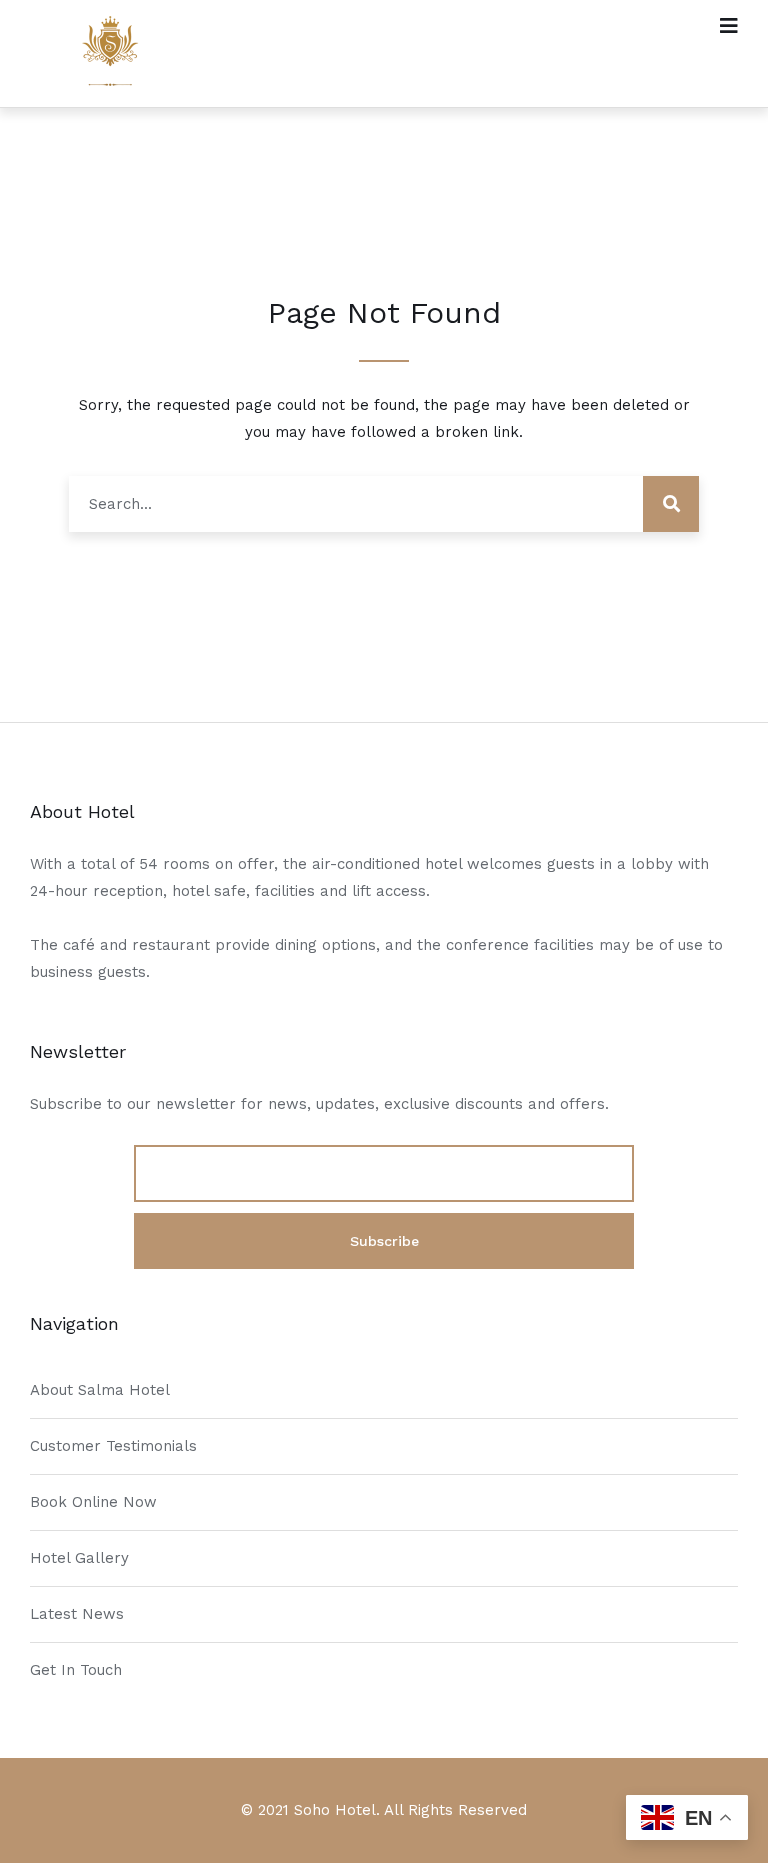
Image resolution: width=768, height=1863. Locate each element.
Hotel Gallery (79, 1558)
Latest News (77, 1614)
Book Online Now (93, 1502)
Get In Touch (76, 1670)
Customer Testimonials (113, 1446)
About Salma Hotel (100, 1390)
